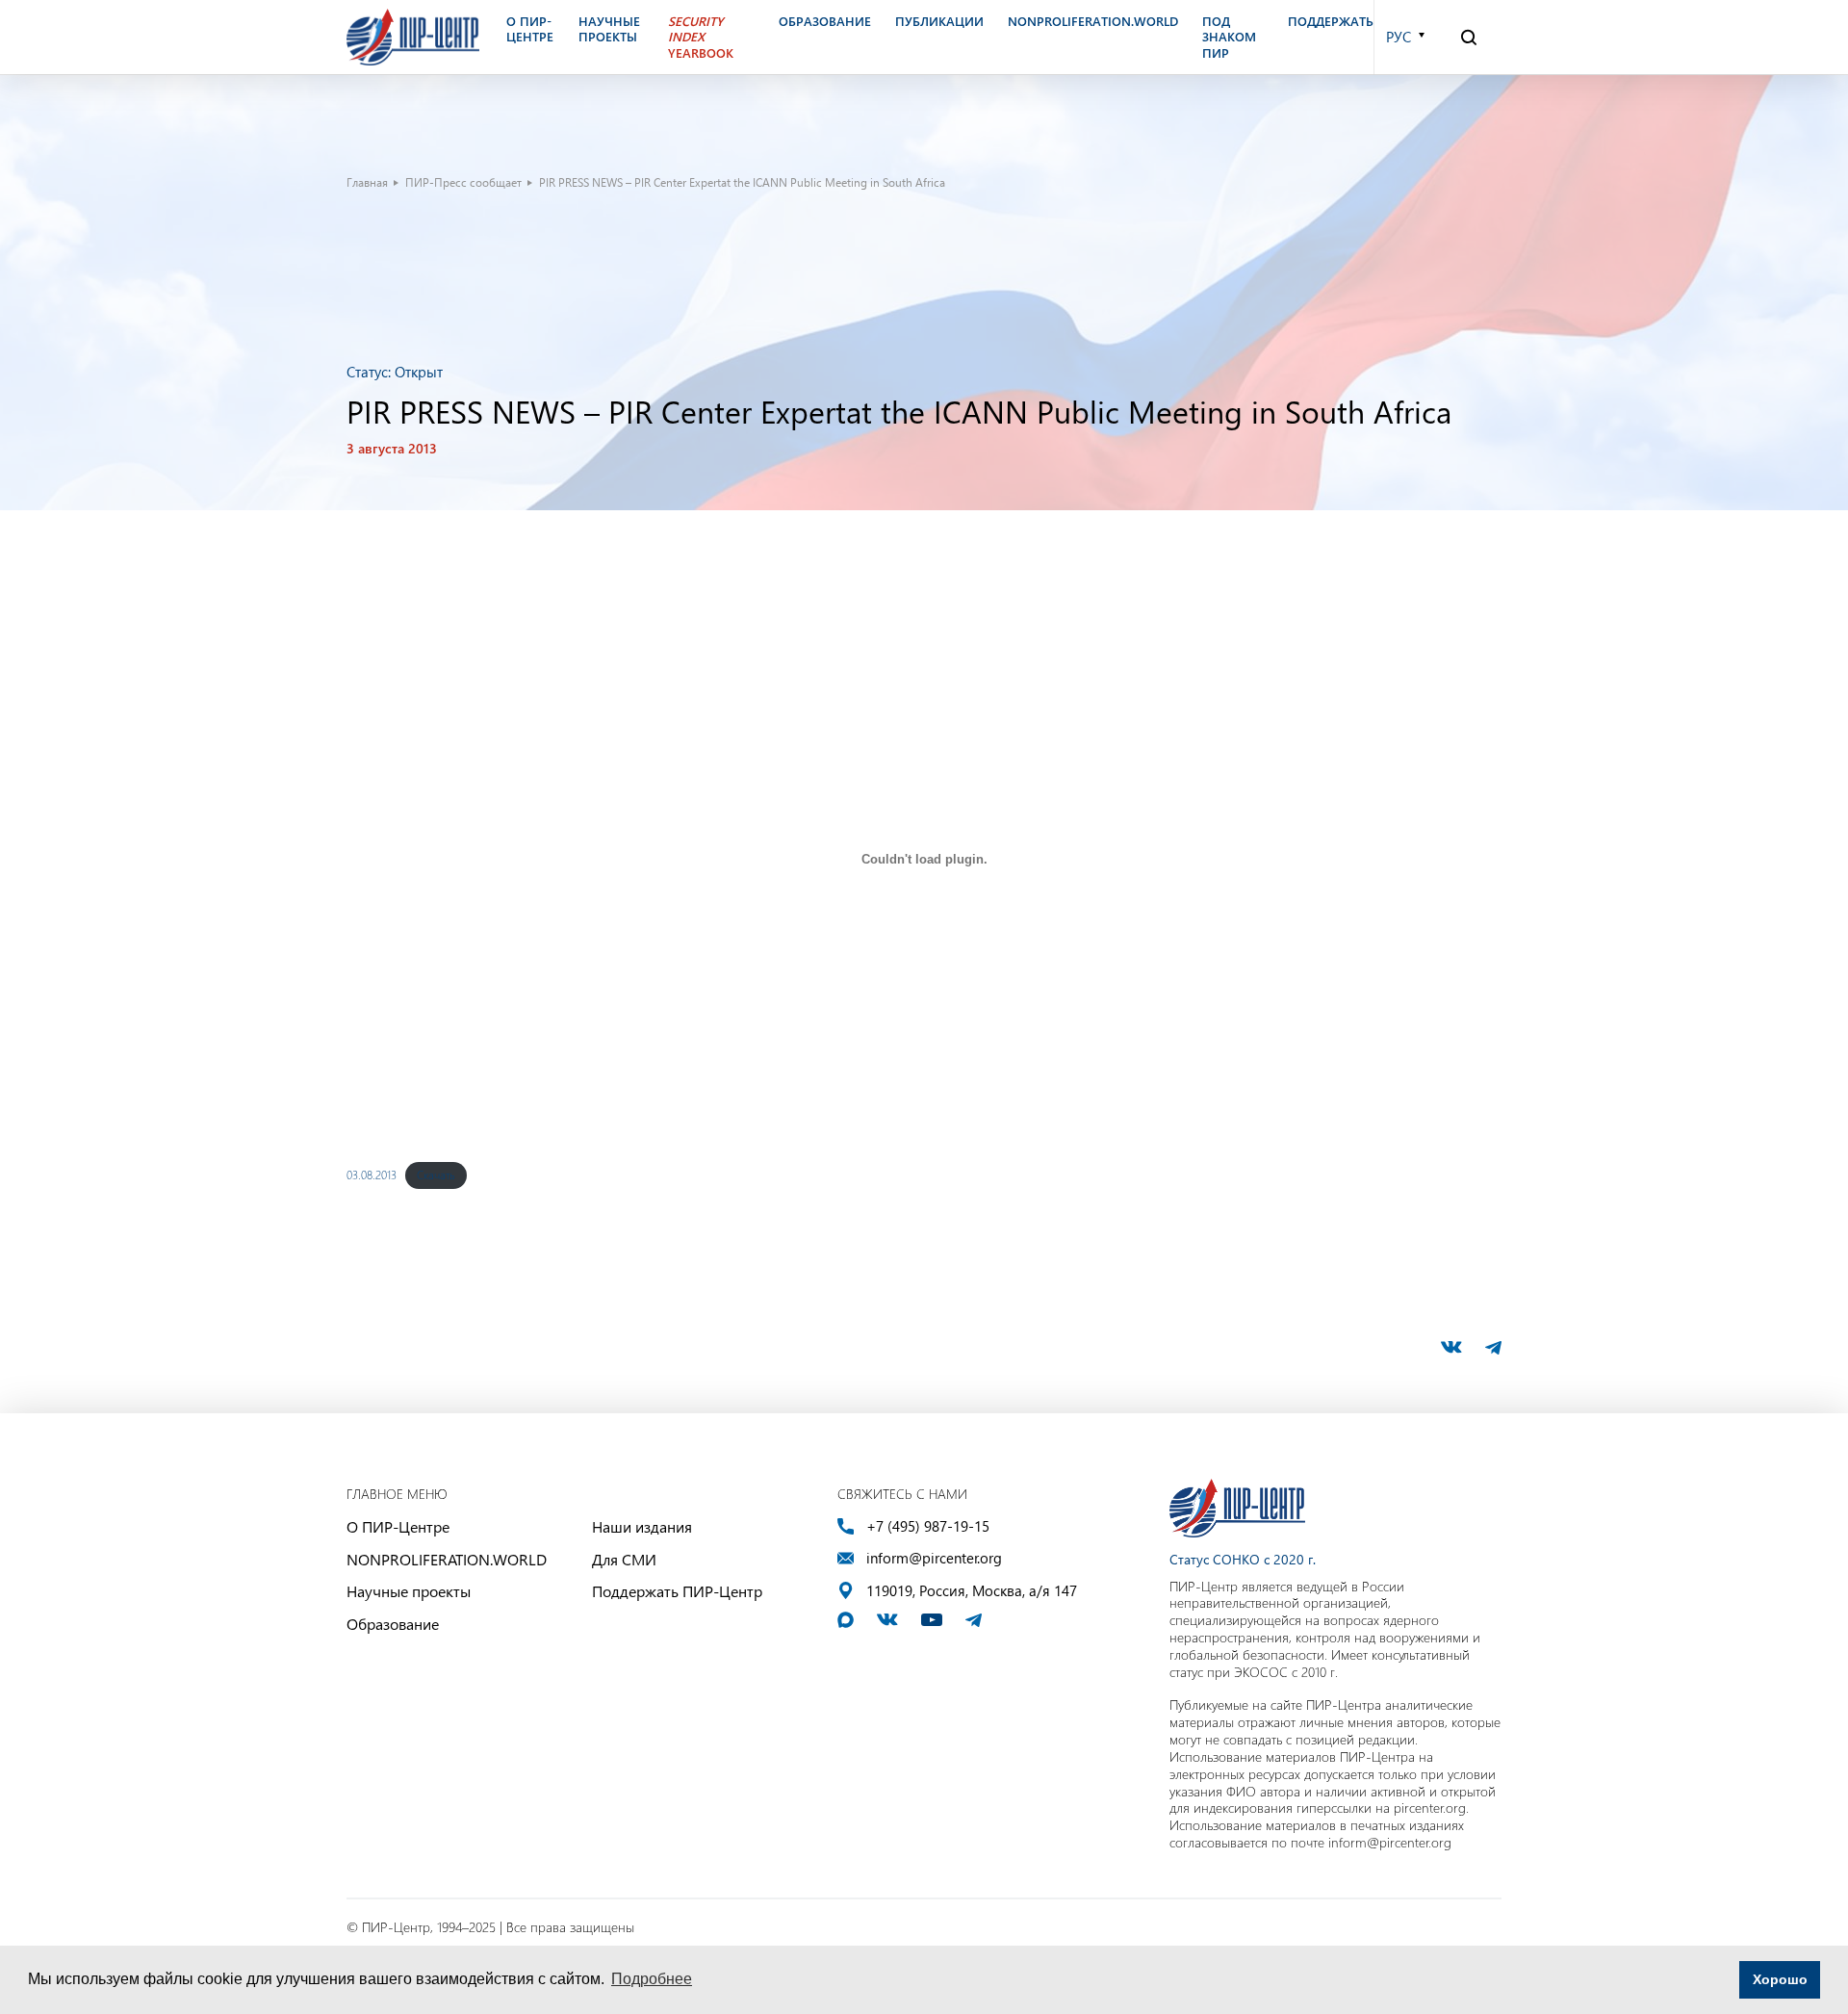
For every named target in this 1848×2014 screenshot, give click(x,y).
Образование (393, 1624)
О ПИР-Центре (398, 1526)
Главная (367, 182)
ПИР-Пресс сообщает (463, 182)
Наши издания (642, 1526)
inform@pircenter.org (934, 1558)
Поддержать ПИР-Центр (677, 1591)
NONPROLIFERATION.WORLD (447, 1559)
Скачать (436, 1175)
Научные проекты (409, 1591)
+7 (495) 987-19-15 (928, 1526)
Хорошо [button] (1780, 1979)
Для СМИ (624, 1559)
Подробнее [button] (652, 1979)
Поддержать (1331, 21)
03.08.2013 (372, 1175)
